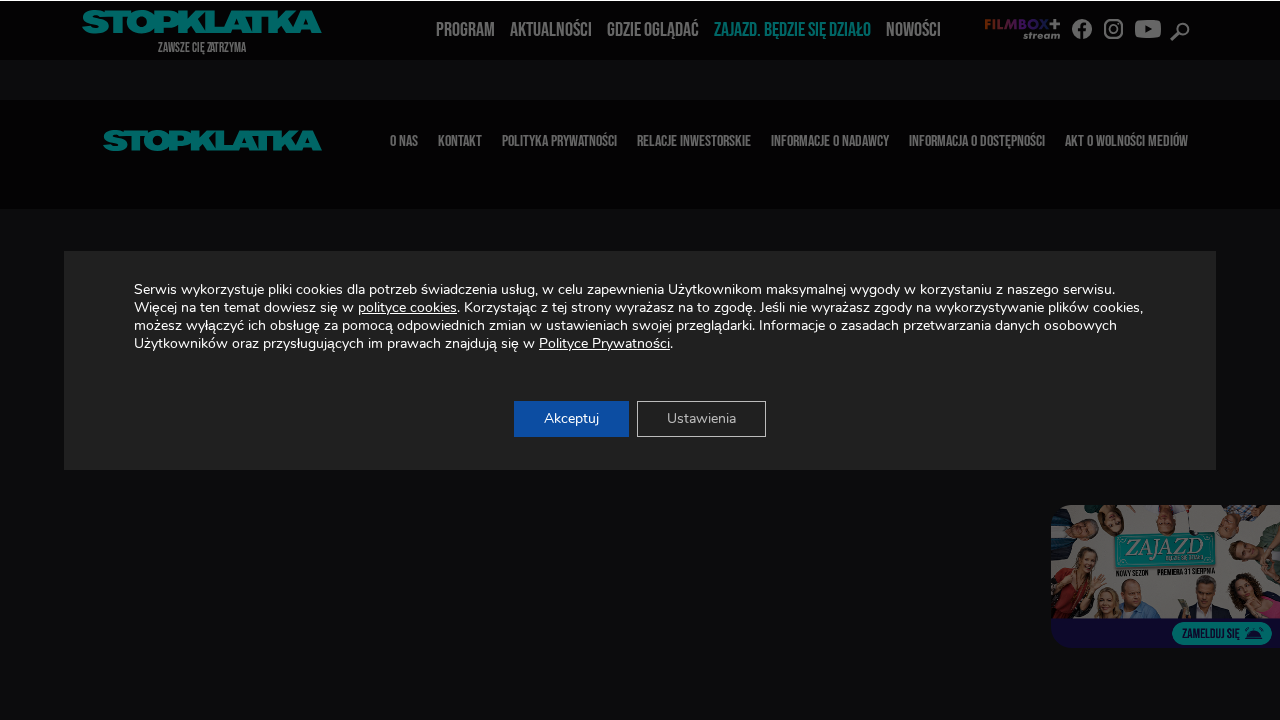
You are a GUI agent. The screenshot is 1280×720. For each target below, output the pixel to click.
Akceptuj (571, 418)
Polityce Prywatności (604, 343)
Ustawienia (701, 418)
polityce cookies (407, 307)
